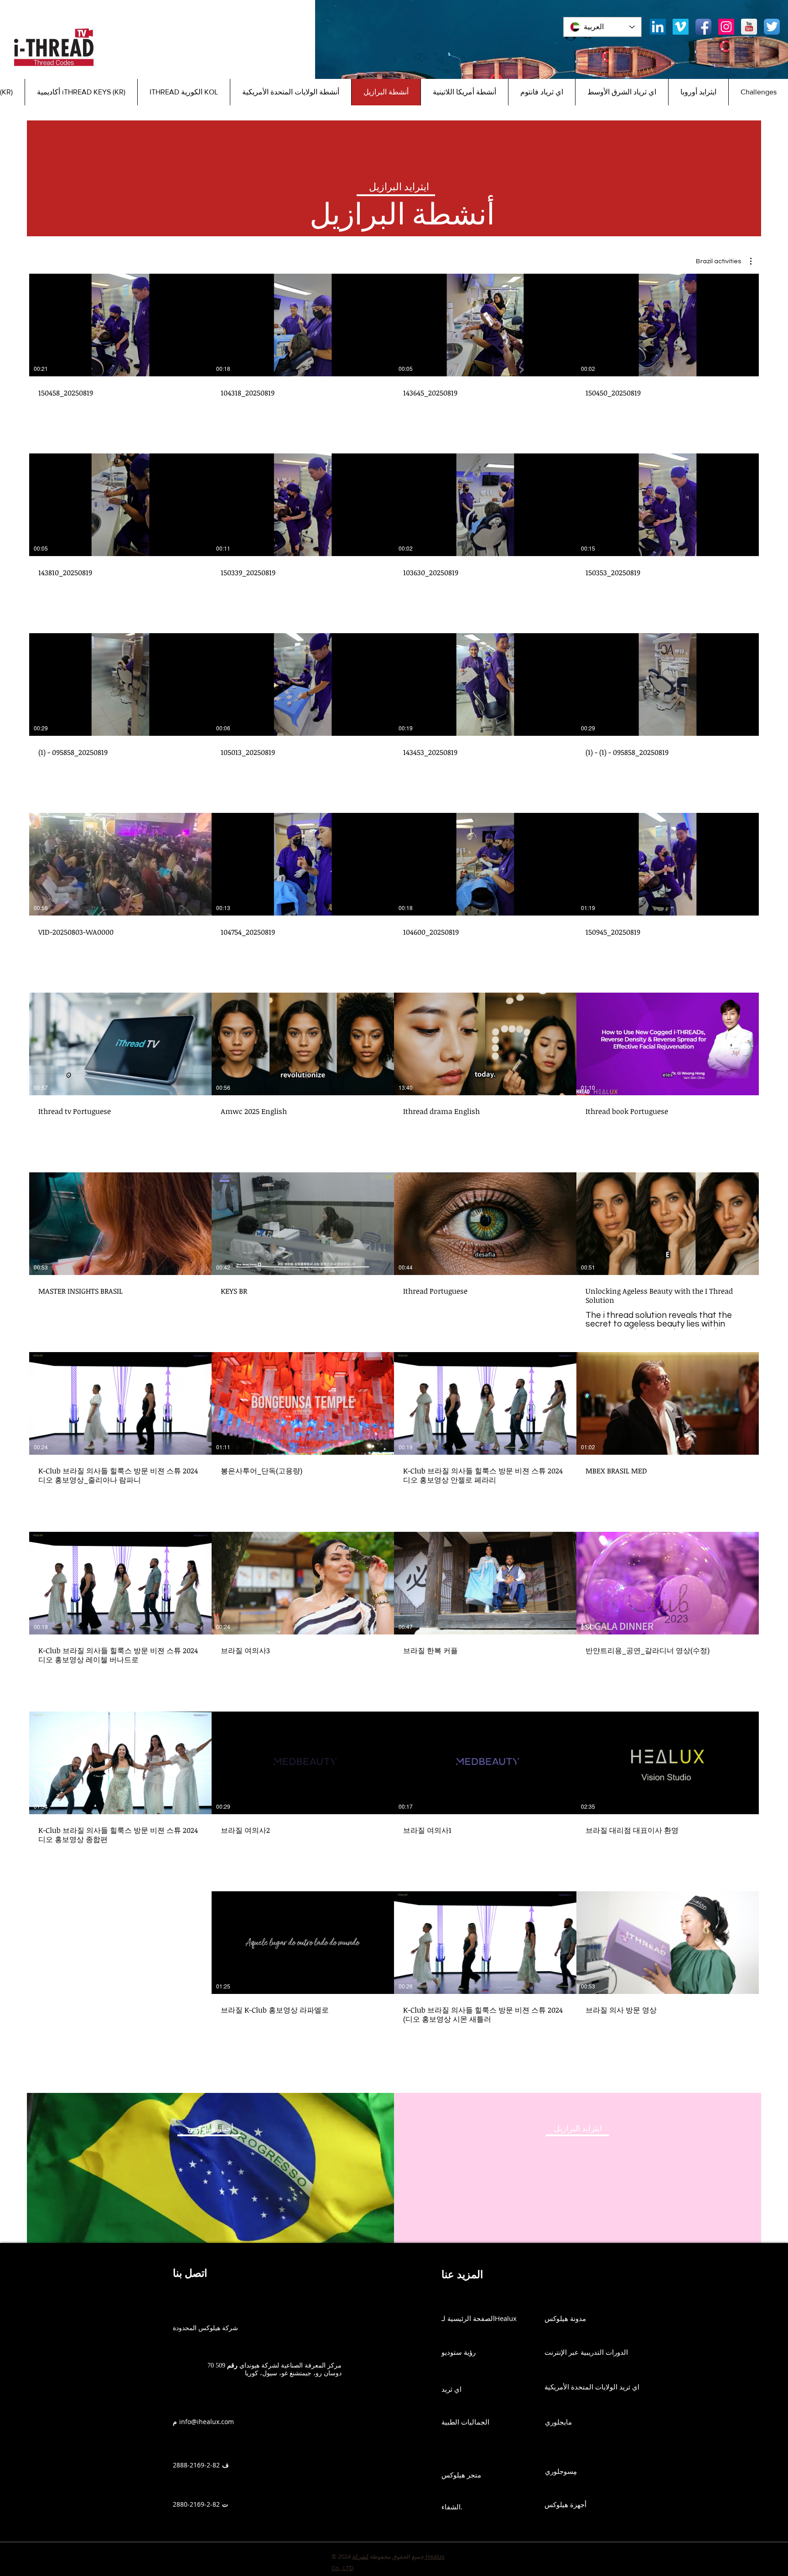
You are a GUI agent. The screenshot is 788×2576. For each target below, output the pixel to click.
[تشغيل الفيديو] (668, 325)
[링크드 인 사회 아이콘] (658, 27)
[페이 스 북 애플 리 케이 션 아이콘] (703, 27)
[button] (724, 261)
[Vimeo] (681, 27)
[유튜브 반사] (749, 27)
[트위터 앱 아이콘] (772, 27)
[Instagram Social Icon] (726, 27)
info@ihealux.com (207, 2422)
